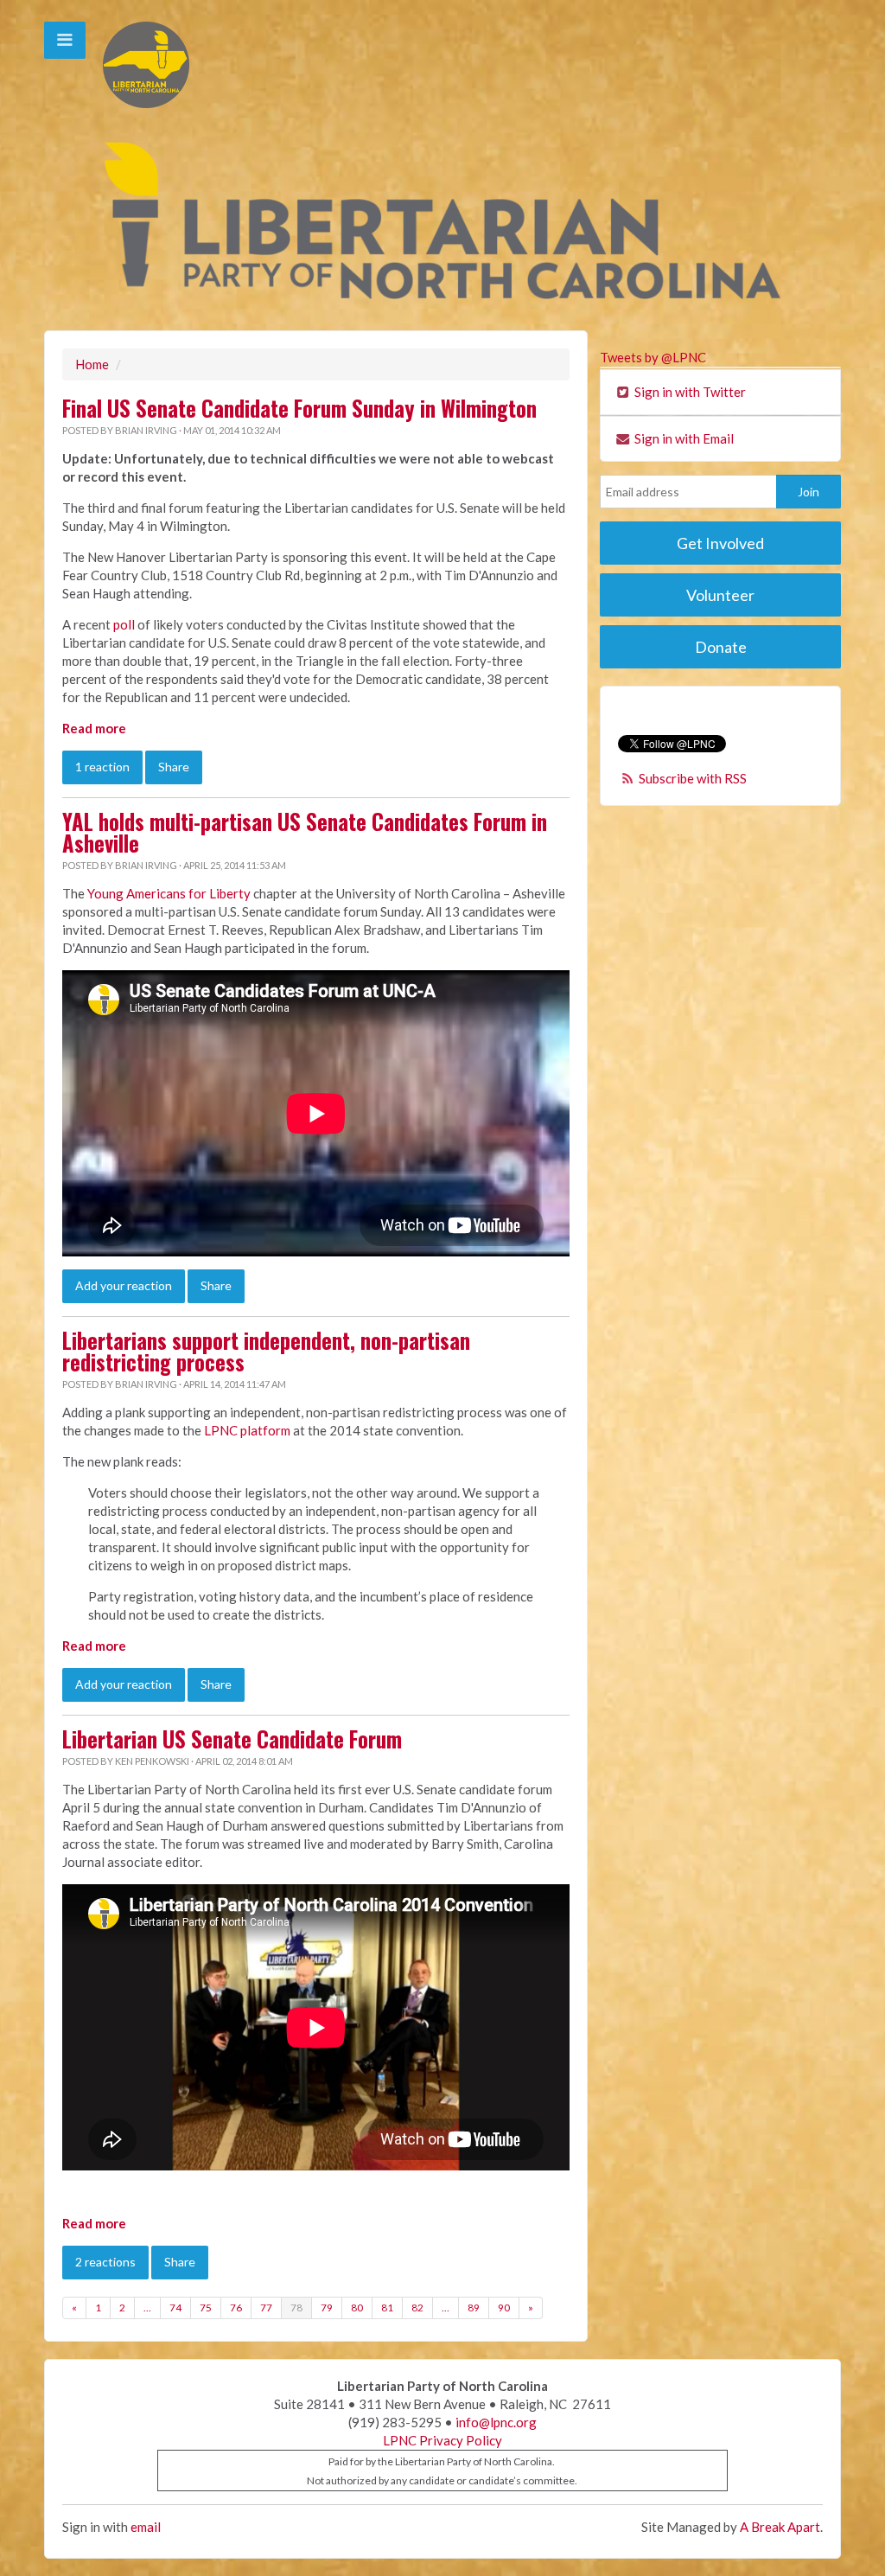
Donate (721, 647)
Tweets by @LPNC (653, 357)
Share (174, 767)
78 (296, 2308)
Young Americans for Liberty (169, 893)
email (146, 2527)
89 (474, 2308)
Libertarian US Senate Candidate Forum (232, 1739)
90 (504, 2308)
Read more (94, 728)
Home (92, 364)
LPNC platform (247, 1430)
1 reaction (102, 767)
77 (266, 2308)
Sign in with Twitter (689, 392)
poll (124, 624)
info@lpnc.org (496, 2422)
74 (175, 2308)
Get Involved (720, 543)
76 (236, 2308)
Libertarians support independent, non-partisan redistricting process (266, 1351)
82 (417, 2308)
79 (327, 2308)
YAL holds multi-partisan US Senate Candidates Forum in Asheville (305, 832)
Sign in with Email (683, 438)
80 (357, 2308)
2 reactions (105, 2262)
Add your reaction (124, 1285)
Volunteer (720, 595)
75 (206, 2308)
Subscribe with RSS (693, 778)
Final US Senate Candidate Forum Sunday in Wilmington (299, 408)
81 (387, 2308)
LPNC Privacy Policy (442, 2440)
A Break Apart (780, 2527)
